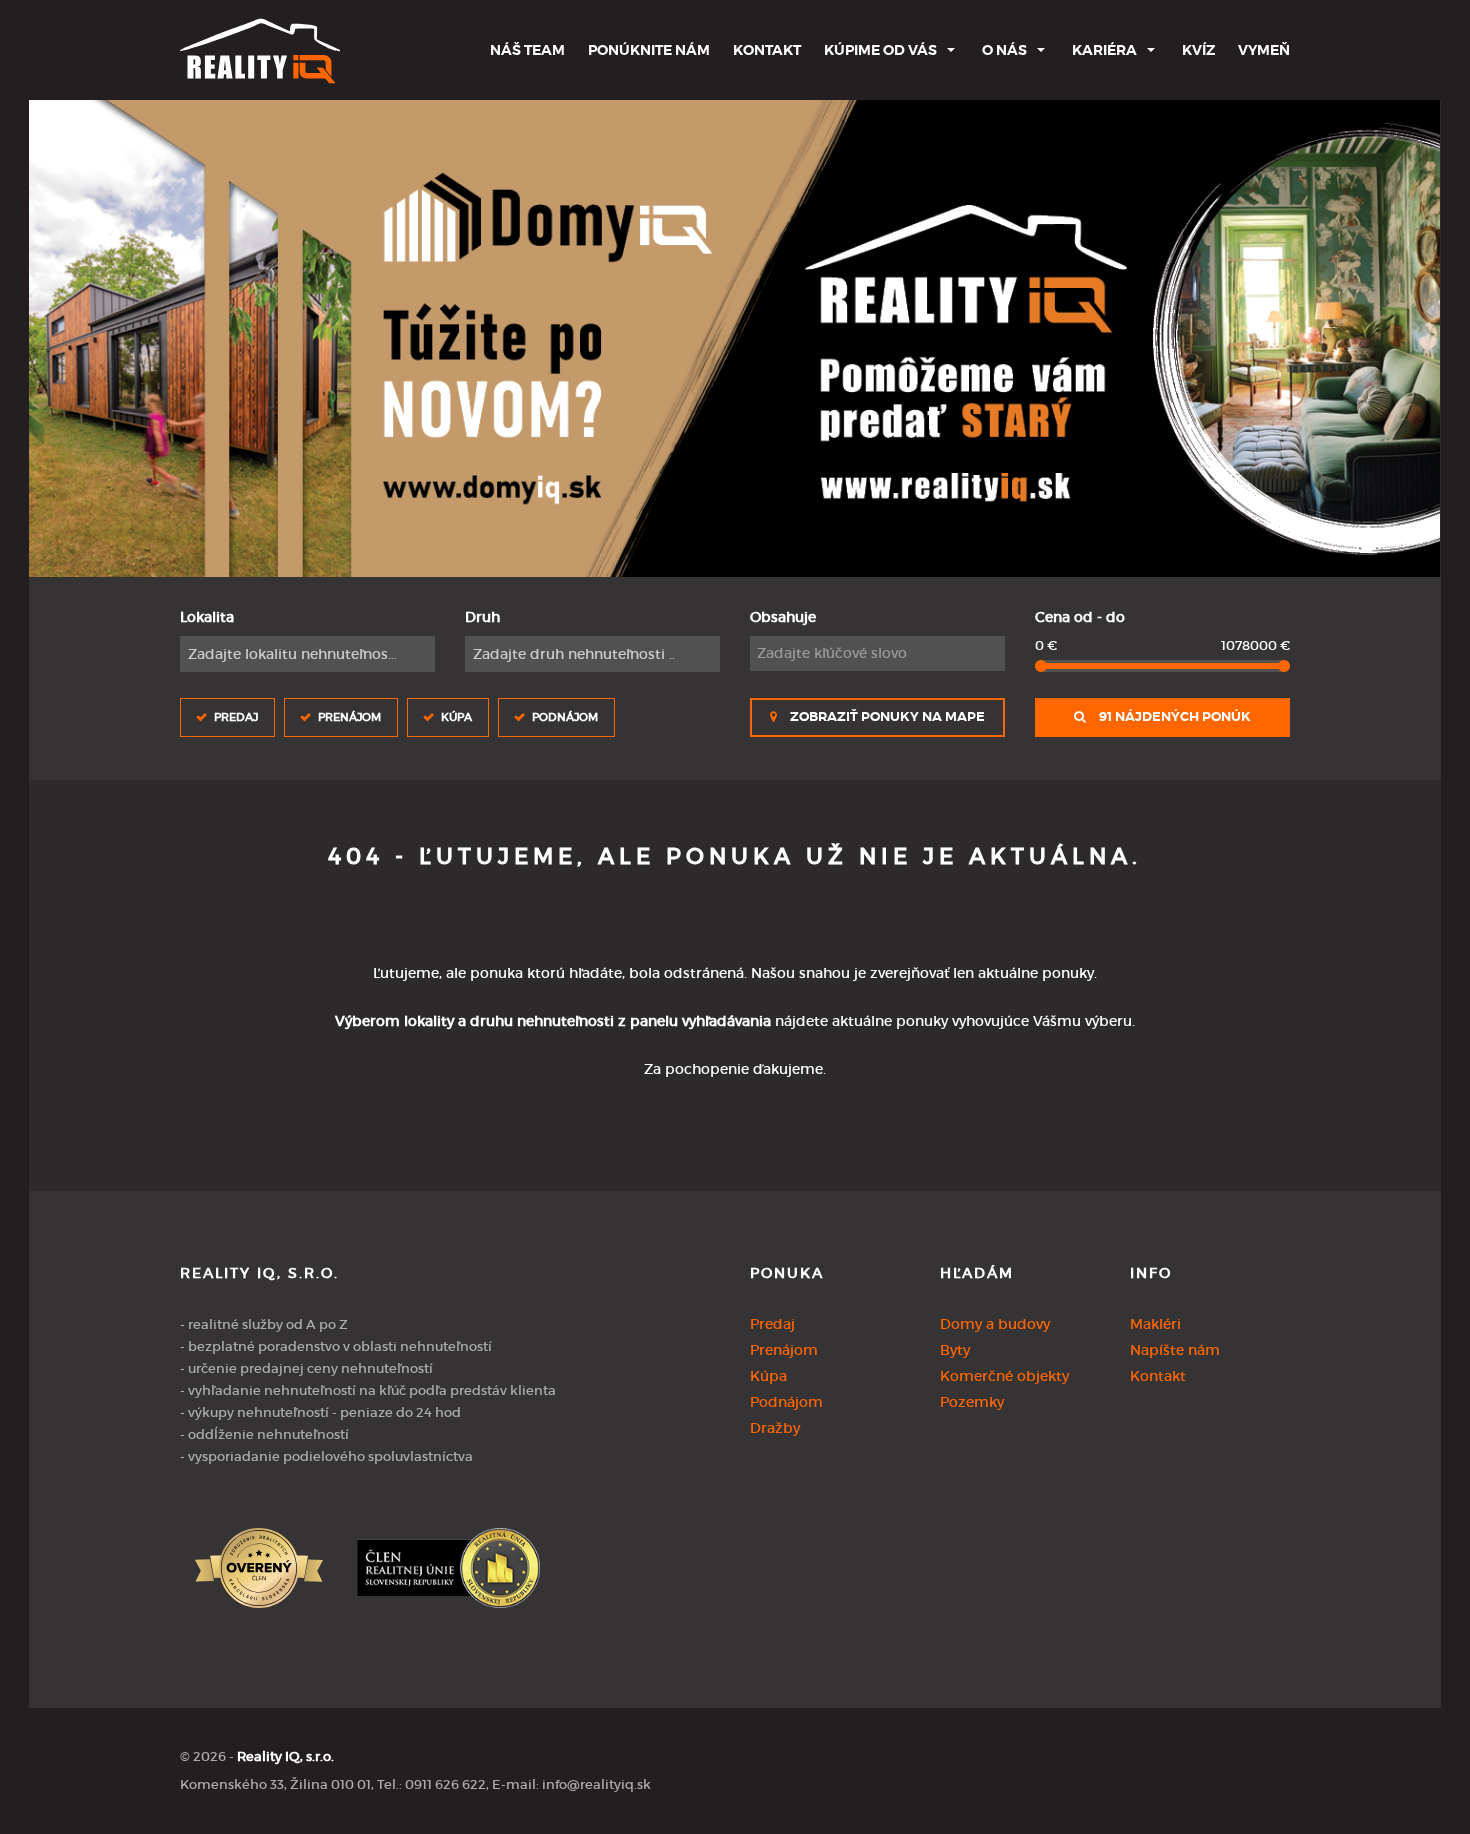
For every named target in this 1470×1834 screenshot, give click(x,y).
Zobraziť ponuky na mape (886, 717)
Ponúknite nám (649, 50)
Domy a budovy (995, 1324)
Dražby (775, 1428)
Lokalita (207, 617)
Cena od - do (1080, 617)
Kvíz (1198, 50)
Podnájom (565, 717)
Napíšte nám (1175, 1350)
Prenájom (349, 717)
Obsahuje (783, 617)
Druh (482, 617)
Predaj (236, 717)
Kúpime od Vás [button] (880, 50)
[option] (734, 338)
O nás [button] (1004, 50)
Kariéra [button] (1104, 50)
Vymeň (1264, 50)
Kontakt (767, 50)
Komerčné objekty (1004, 1376)
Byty (955, 1350)
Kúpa (456, 717)
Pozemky (972, 1402)
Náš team (527, 50)
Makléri (1155, 1324)
